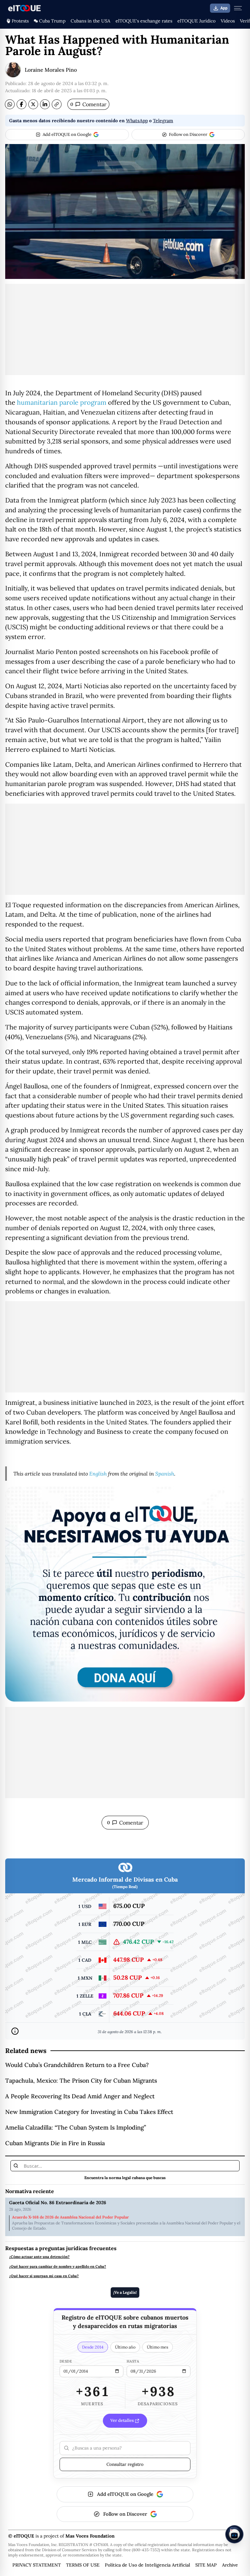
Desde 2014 (93, 2347)
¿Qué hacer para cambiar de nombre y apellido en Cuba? (58, 2267)
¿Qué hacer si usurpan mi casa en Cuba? (44, 2276)
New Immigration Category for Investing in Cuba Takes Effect (89, 2112)
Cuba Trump (52, 21)
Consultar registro (125, 2464)
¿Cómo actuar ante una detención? (39, 2257)
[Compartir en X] (33, 104)
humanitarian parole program (62, 402)
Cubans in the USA (90, 21)
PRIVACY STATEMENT (37, 2565)
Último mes (158, 2347)
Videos (228, 21)
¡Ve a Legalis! (125, 2292)
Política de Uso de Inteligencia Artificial (147, 2565)
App (224, 8)
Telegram (163, 121)
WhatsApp (137, 121)
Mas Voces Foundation (90, 2536)
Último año (125, 2347)
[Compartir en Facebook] (21, 104)
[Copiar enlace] (57, 104)
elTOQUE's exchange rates (144, 21)
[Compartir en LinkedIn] (45, 104)
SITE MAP (206, 2565)
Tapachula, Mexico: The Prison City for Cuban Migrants (81, 2081)
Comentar (88, 104)
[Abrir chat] (234, 2534)
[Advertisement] (125, 329)
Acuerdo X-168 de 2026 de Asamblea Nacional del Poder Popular (70, 2217)
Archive (230, 2565)
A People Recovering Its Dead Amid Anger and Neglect (80, 2096)
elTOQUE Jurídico (196, 21)
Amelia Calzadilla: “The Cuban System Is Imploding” (76, 2127)
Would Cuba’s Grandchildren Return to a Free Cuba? (77, 2065)
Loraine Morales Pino (51, 70)
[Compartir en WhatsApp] (10, 104)
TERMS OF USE (83, 2565)
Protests (20, 21)
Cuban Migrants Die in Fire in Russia (55, 2143)
